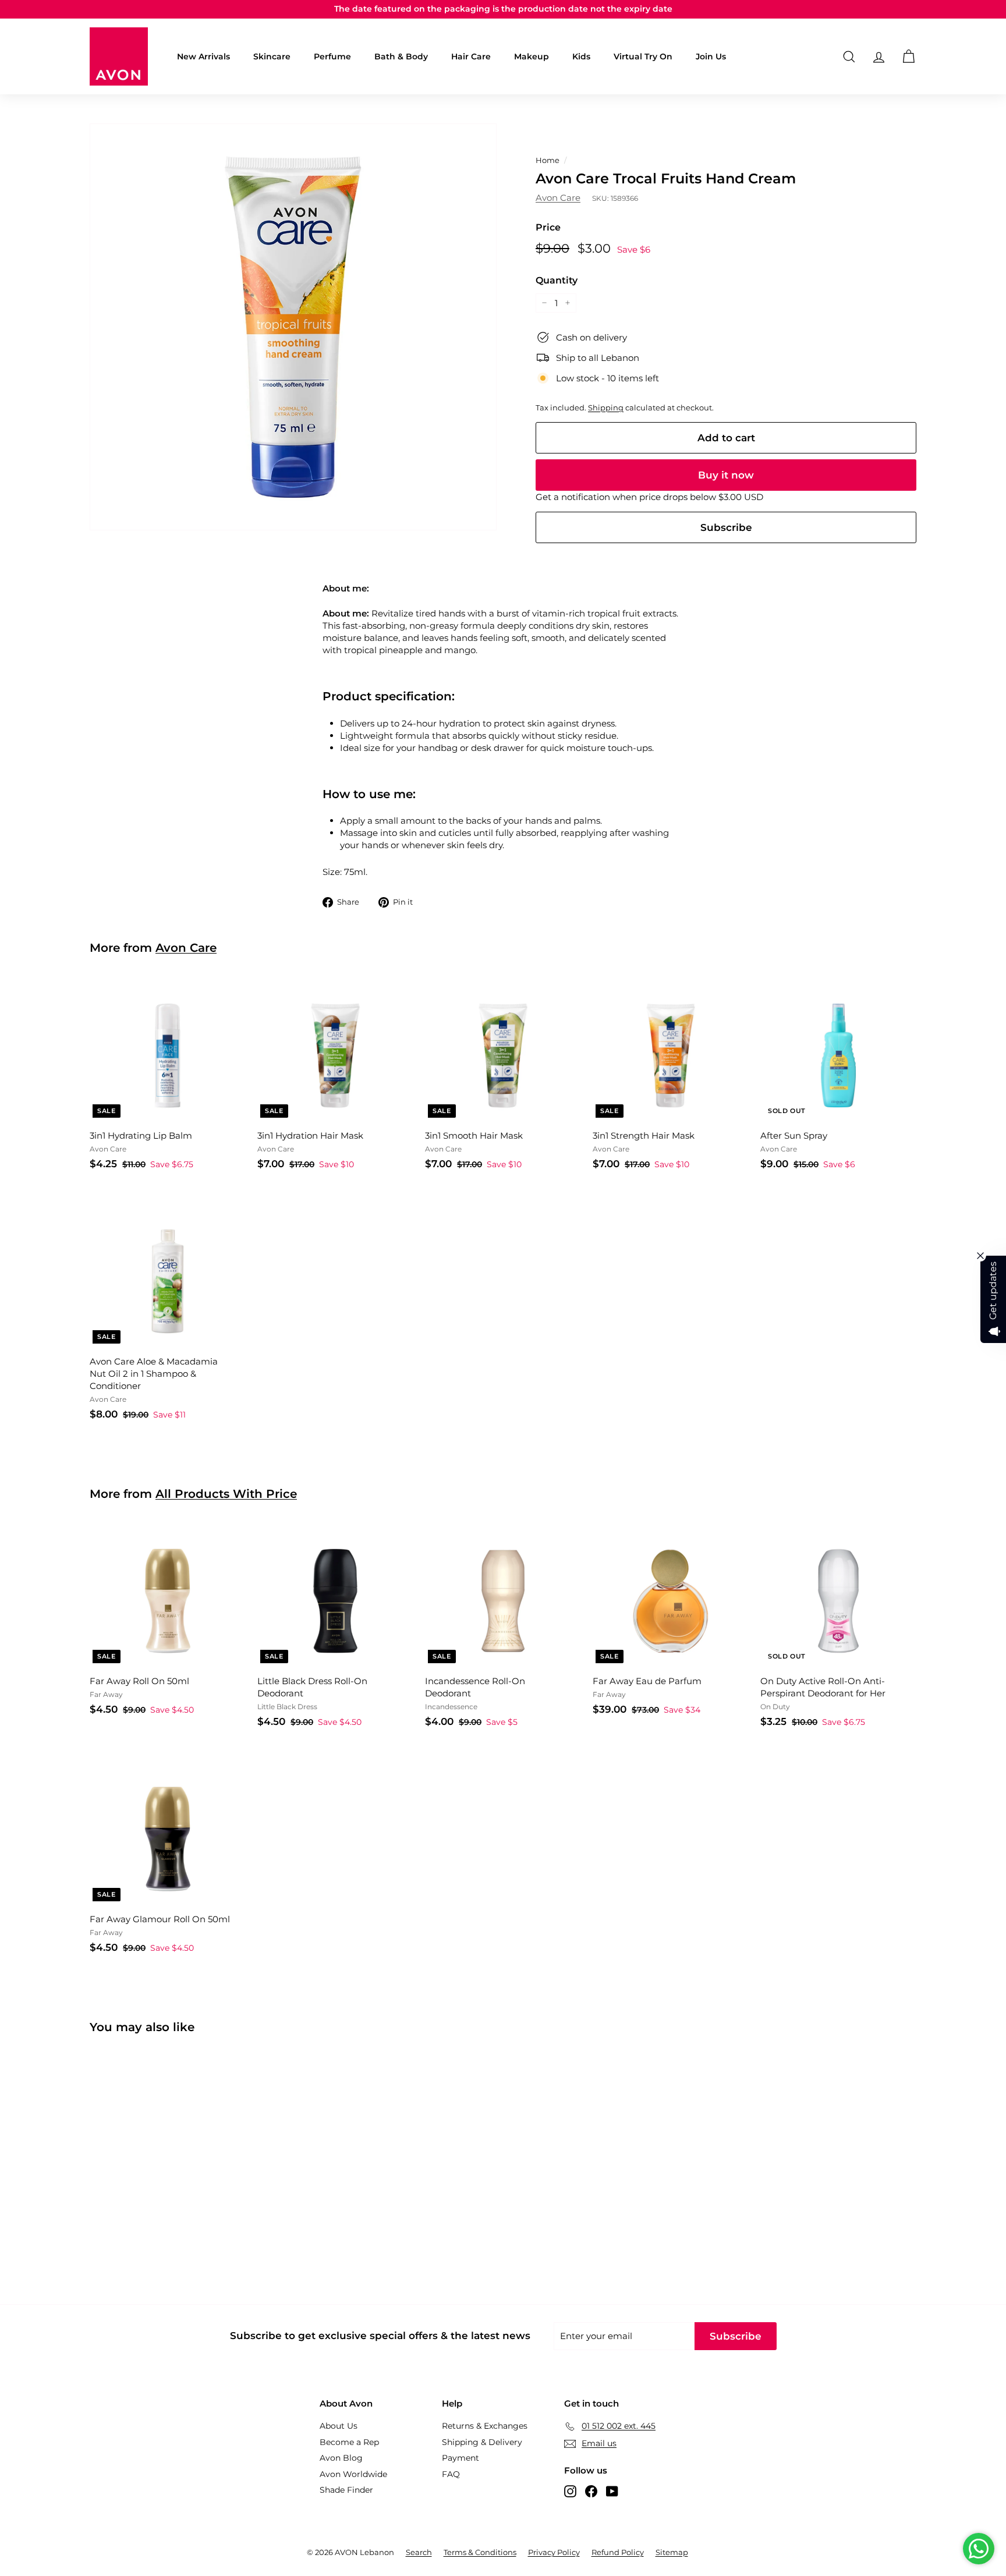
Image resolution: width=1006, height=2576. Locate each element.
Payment (461, 2458)
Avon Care (558, 198)
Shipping (606, 408)
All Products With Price (226, 1494)
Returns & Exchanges (485, 2426)
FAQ (451, 2474)
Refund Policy (618, 2552)
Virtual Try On (643, 56)
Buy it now (726, 475)
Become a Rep (349, 2442)
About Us (339, 2426)
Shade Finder (346, 2490)
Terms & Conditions (480, 2552)
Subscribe (726, 527)
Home (548, 160)
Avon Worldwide (353, 2474)
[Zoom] (293, 327)
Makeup (532, 56)
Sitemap (672, 2552)
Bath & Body (401, 56)
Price (548, 227)
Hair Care (471, 56)
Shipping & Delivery (482, 2442)
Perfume (332, 56)
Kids (581, 56)
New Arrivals (203, 56)
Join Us (711, 56)
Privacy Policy (554, 2552)
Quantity (557, 280)
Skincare (272, 56)
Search (419, 2552)
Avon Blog (341, 2458)
